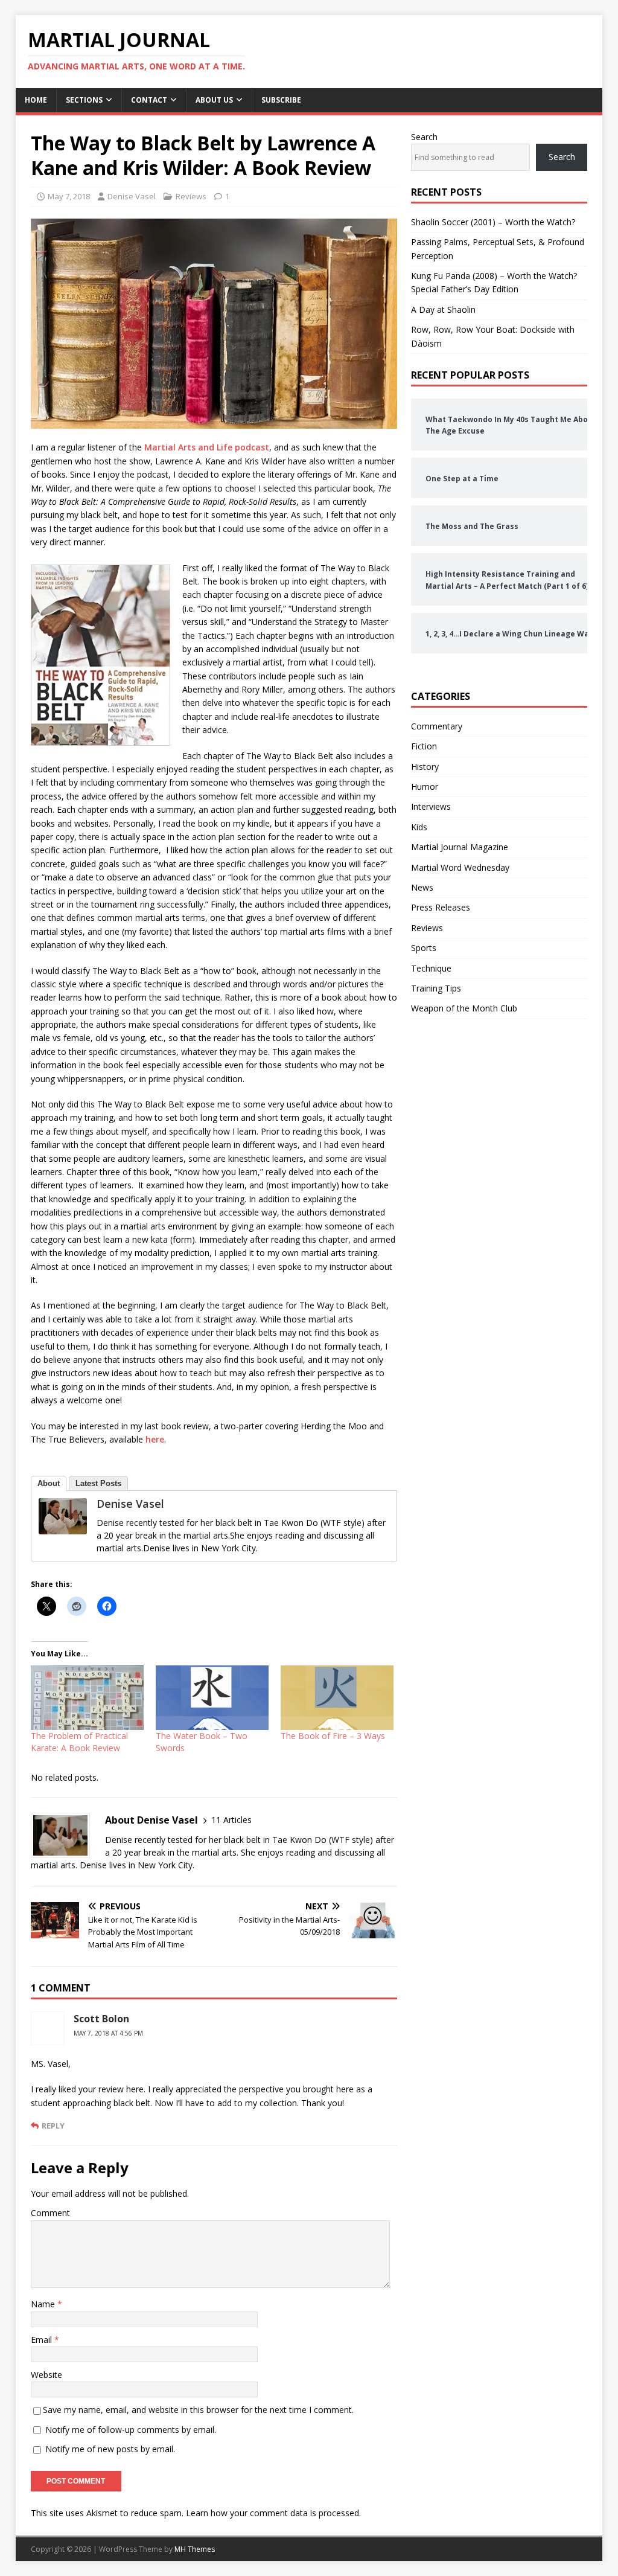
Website (46, 2375)
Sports (424, 948)
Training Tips (436, 988)
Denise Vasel (132, 196)
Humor (425, 787)
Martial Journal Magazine (460, 847)
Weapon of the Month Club (464, 1008)
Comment (50, 2213)
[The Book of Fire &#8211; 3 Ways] (337, 1698)
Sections (84, 100)
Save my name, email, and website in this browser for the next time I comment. (198, 2410)
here (155, 1439)
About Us (214, 100)
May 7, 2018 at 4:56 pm (108, 2033)
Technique (431, 968)
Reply (53, 2126)
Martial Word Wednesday (460, 867)
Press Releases (441, 907)
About (49, 1483)
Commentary (437, 726)
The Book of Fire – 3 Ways (333, 1736)
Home (36, 100)
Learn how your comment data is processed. (273, 2513)
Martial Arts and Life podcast (207, 447)
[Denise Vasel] (63, 1527)
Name (44, 2304)
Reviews (191, 196)
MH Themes (195, 2549)
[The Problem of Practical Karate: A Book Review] (87, 1698)
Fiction (424, 746)
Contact (149, 100)
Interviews (431, 806)
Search (424, 137)
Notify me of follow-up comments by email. (131, 2430)
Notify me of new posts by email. (110, 2449)
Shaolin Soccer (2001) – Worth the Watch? (493, 222)
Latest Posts (98, 1483)
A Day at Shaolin (443, 309)
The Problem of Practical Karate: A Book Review (79, 1742)
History (425, 767)
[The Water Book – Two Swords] (212, 1698)
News (422, 887)
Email (43, 2340)
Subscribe (281, 100)
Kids (419, 827)
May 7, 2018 (69, 196)
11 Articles (231, 1820)
